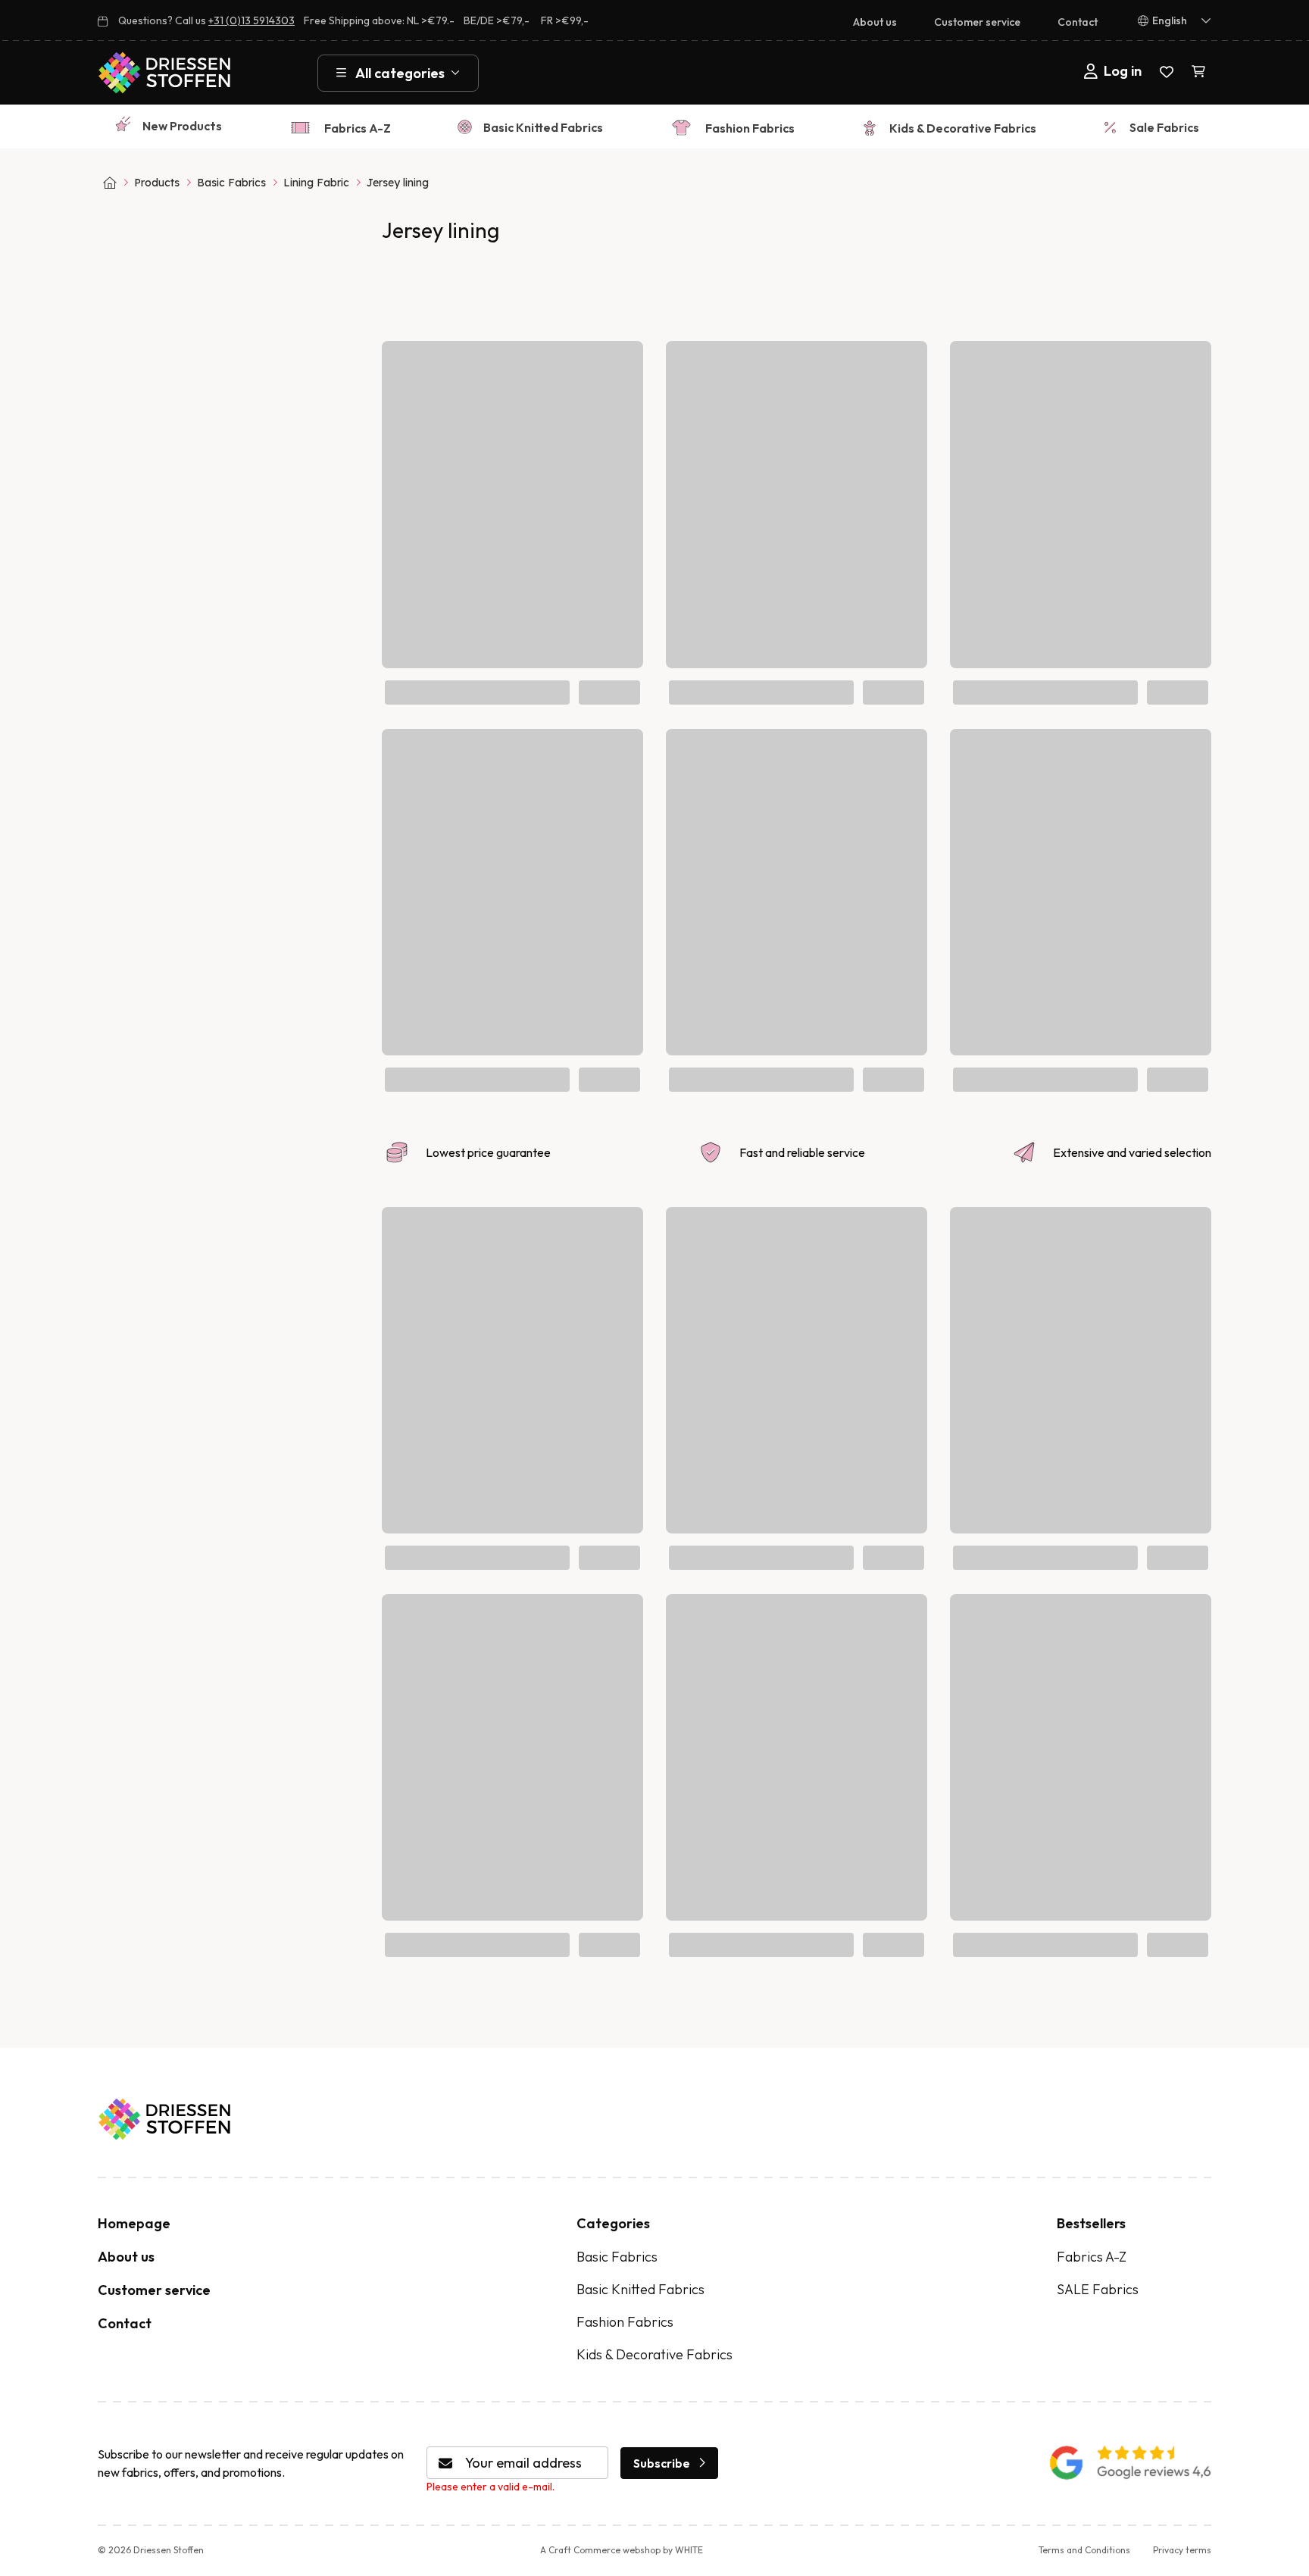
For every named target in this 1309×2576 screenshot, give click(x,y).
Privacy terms (1182, 2550)
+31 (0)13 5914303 (251, 20)
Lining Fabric (316, 183)
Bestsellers (1091, 2223)
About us (875, 22)
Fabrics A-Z (358, 128)
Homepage (134, 2223)
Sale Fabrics (1164, 127)
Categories (613, 2223)
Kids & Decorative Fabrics (963, 128)
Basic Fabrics (231, 183)
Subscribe (662, 2463)
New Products (182, 126)
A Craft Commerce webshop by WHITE (622, 2550)
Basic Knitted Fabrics (543, 127)
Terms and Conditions (1084, 2550)
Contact (1078, 22)
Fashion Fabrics (750, 128)
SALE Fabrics (1098, 2289)
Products (157, 183)
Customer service (977, 22)
